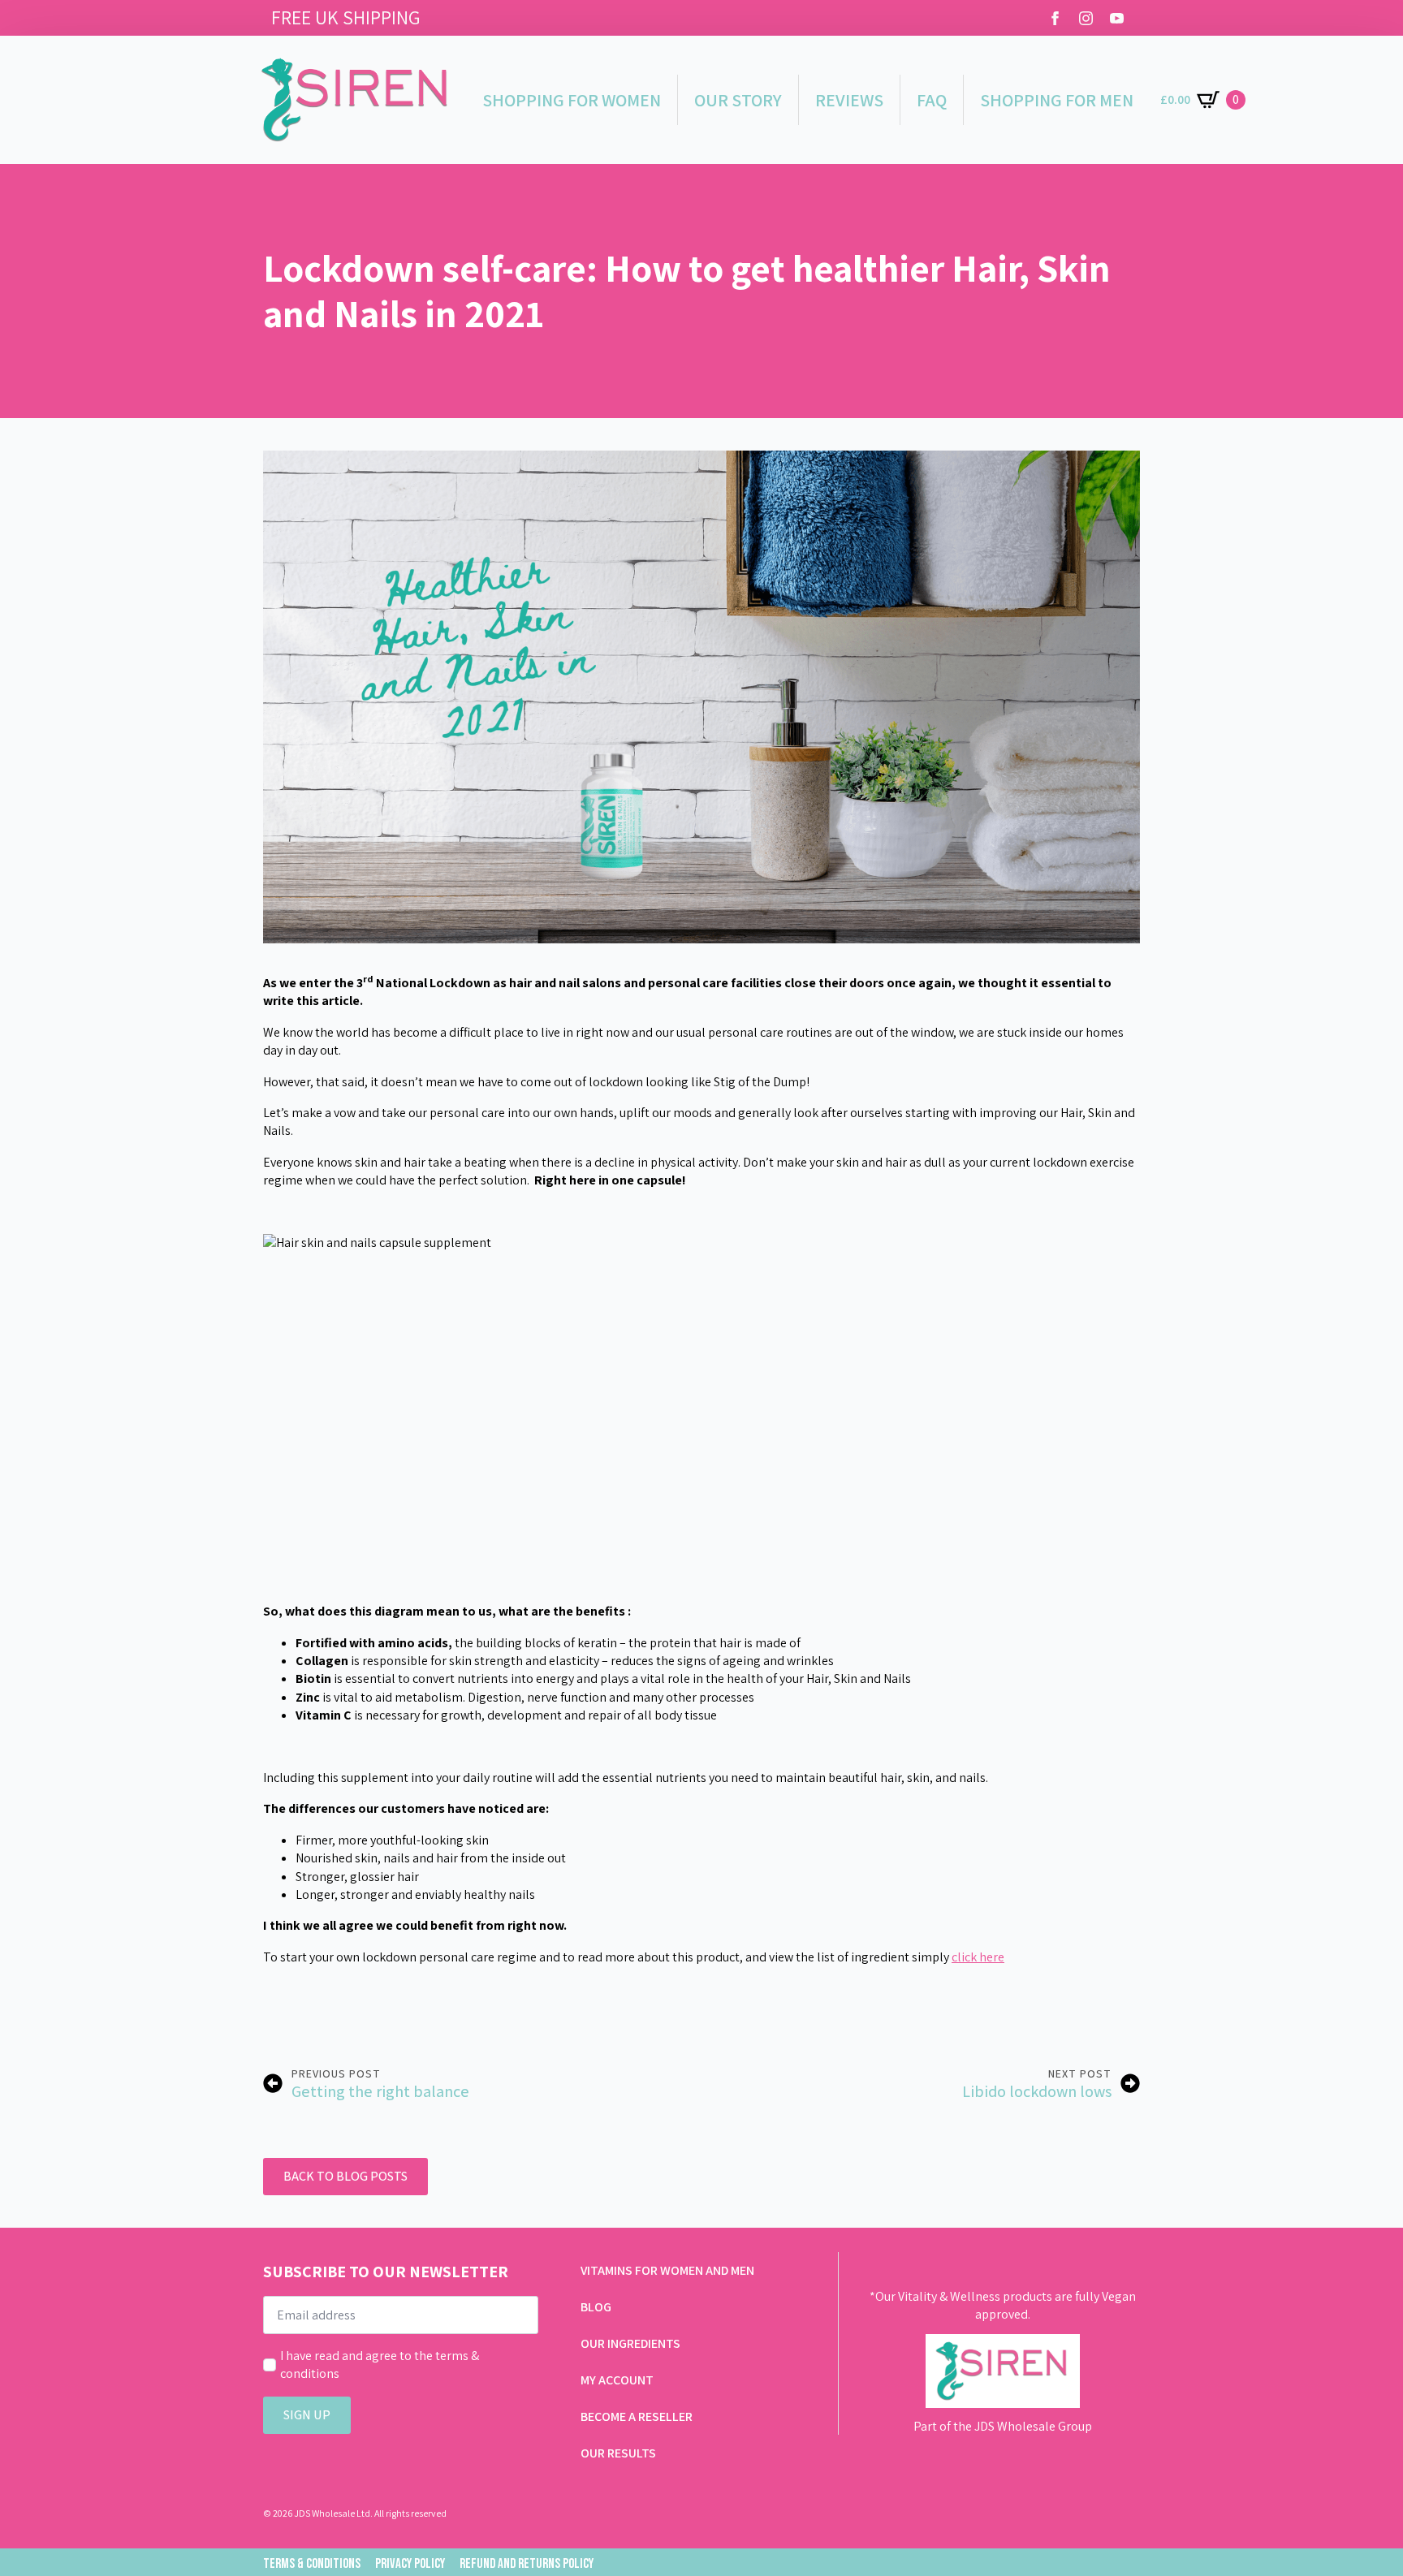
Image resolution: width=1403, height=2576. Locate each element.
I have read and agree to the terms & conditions (380, 2365)
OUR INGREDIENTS (630, 2343)
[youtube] (1117, 18)
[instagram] (1086, 18)
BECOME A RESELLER (637, 2416)
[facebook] (1055, 18)
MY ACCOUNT (617, 2380)
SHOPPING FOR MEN (1057, 100)
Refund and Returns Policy (527, 2564)
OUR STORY (738, 100)
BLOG (596, 2307)
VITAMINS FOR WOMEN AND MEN (667, 2270)
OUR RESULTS (618, 2453)
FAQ (932, 100)
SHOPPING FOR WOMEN (572, 100)
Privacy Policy (410, 2564)
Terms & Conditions (312, 2564)
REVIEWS (849, 100)
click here (978, 1957)
